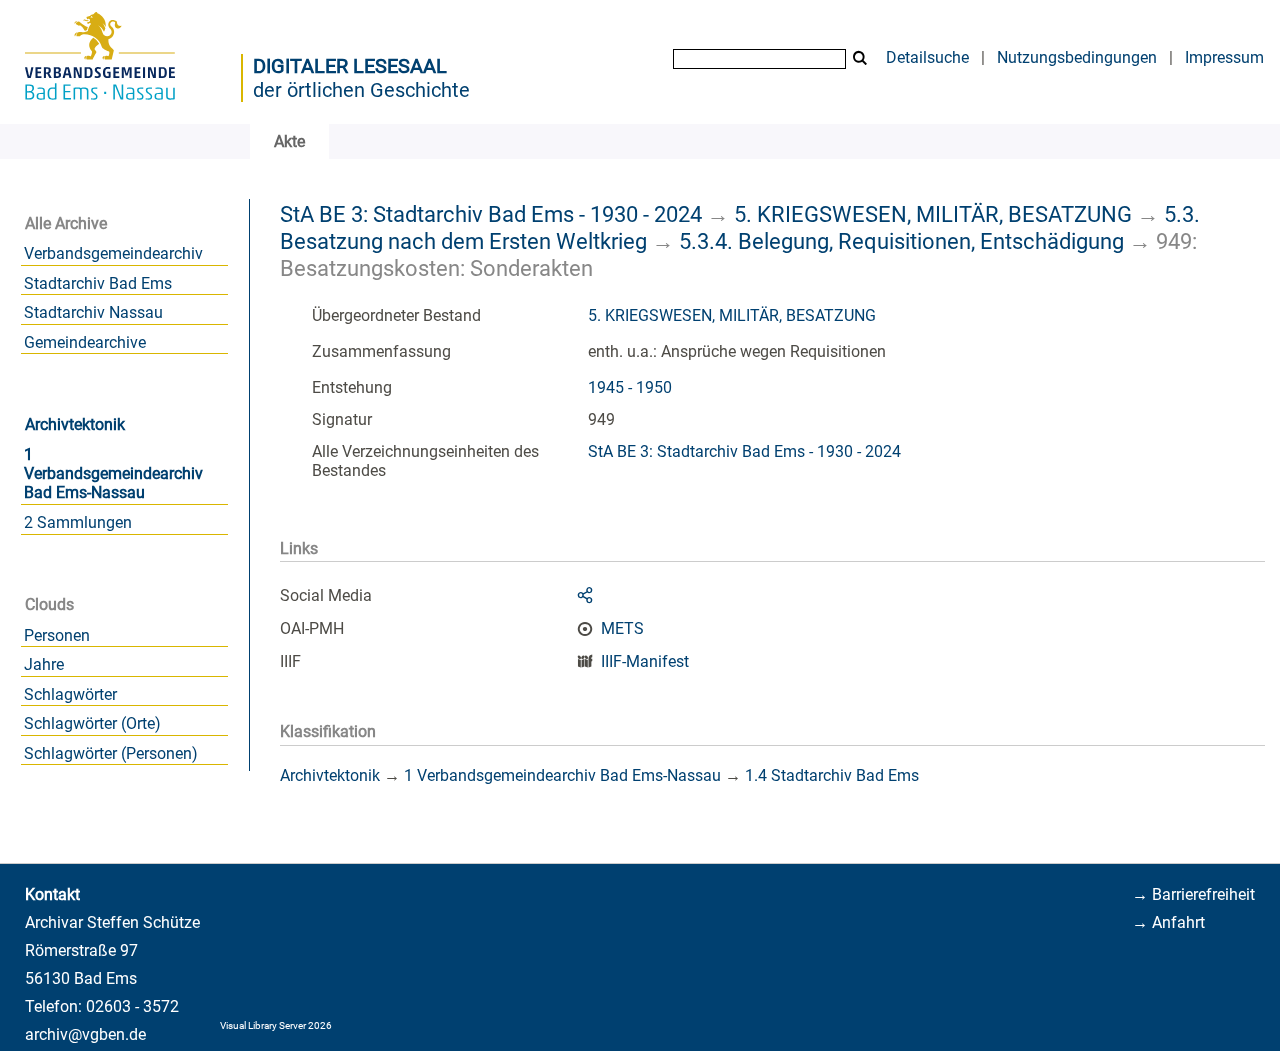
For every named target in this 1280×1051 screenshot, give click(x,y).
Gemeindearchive (85, 342)
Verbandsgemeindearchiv (113, 253)
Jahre (44, 664)
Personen (57, 635)
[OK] (860, 58)
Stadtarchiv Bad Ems (98, 283)
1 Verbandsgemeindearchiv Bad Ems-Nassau (113, 473)
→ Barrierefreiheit (1193, 894)
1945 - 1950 (630, 387)
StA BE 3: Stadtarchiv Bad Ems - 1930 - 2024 (491, 214)
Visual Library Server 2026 (276, 1025)
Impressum (1224, 57)
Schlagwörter (70, 694)
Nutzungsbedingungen (1077, 57)
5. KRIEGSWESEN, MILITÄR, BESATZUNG (933, 214)
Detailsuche (927, 57)
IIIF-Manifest (645, 661)
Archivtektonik (75, 424)
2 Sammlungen (78, 522)
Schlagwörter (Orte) (92, 723)
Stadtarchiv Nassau (93, 312)
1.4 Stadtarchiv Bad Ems (832, 775)
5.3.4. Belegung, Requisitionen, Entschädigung (901, 241)
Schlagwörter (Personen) (111, 753)
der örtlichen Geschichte (361, 90)
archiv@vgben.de (85, 1034)
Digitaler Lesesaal (350, 66)
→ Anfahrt (1168, 922)
